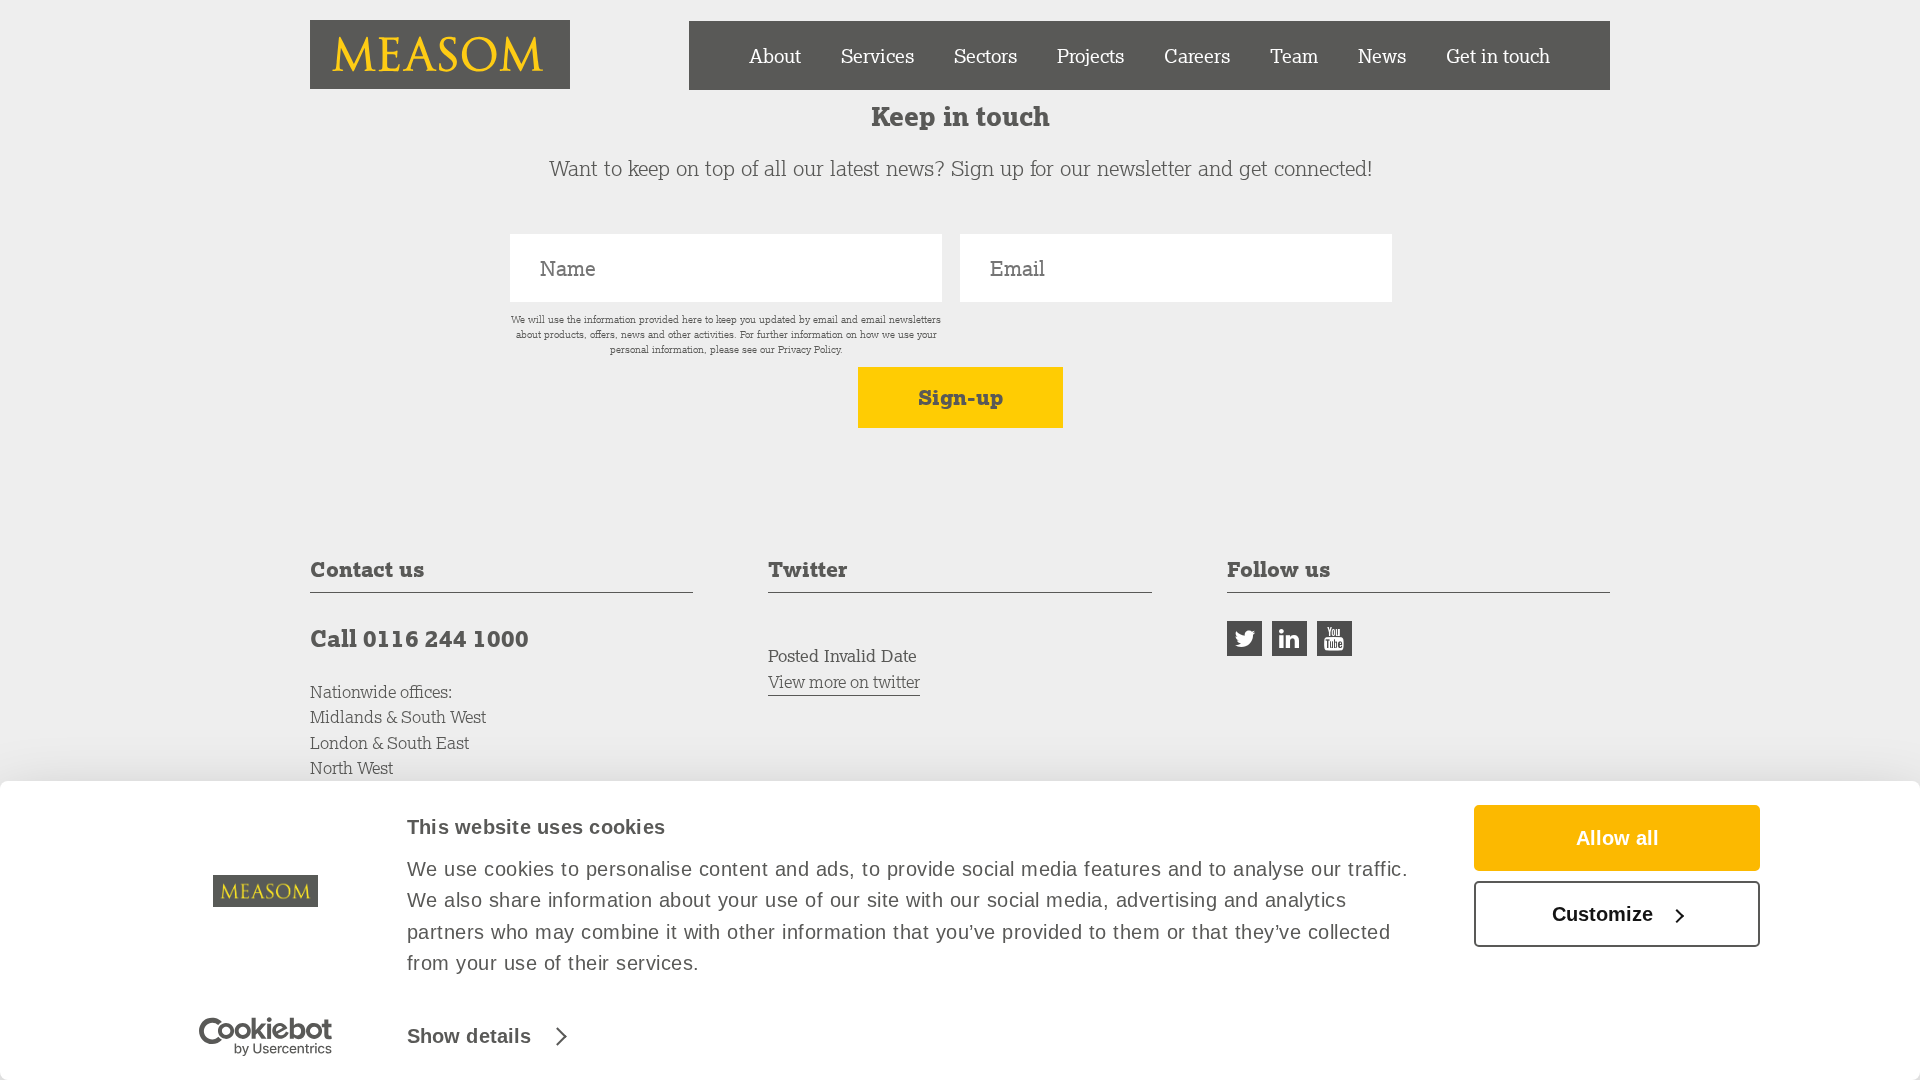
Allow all (1617, 838)
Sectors (985, 55)
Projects (1090, 55)
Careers (1197, 55)
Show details (469, 1036)
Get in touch (1498, 55)
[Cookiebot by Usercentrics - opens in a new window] (265, 1036)
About (775, 55)
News (1382, 55)
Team (1294, 55)
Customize (1602, 914)
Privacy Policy (809, 349)
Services (877, 55)
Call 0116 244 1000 (419, 638)
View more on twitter (844, 681)
